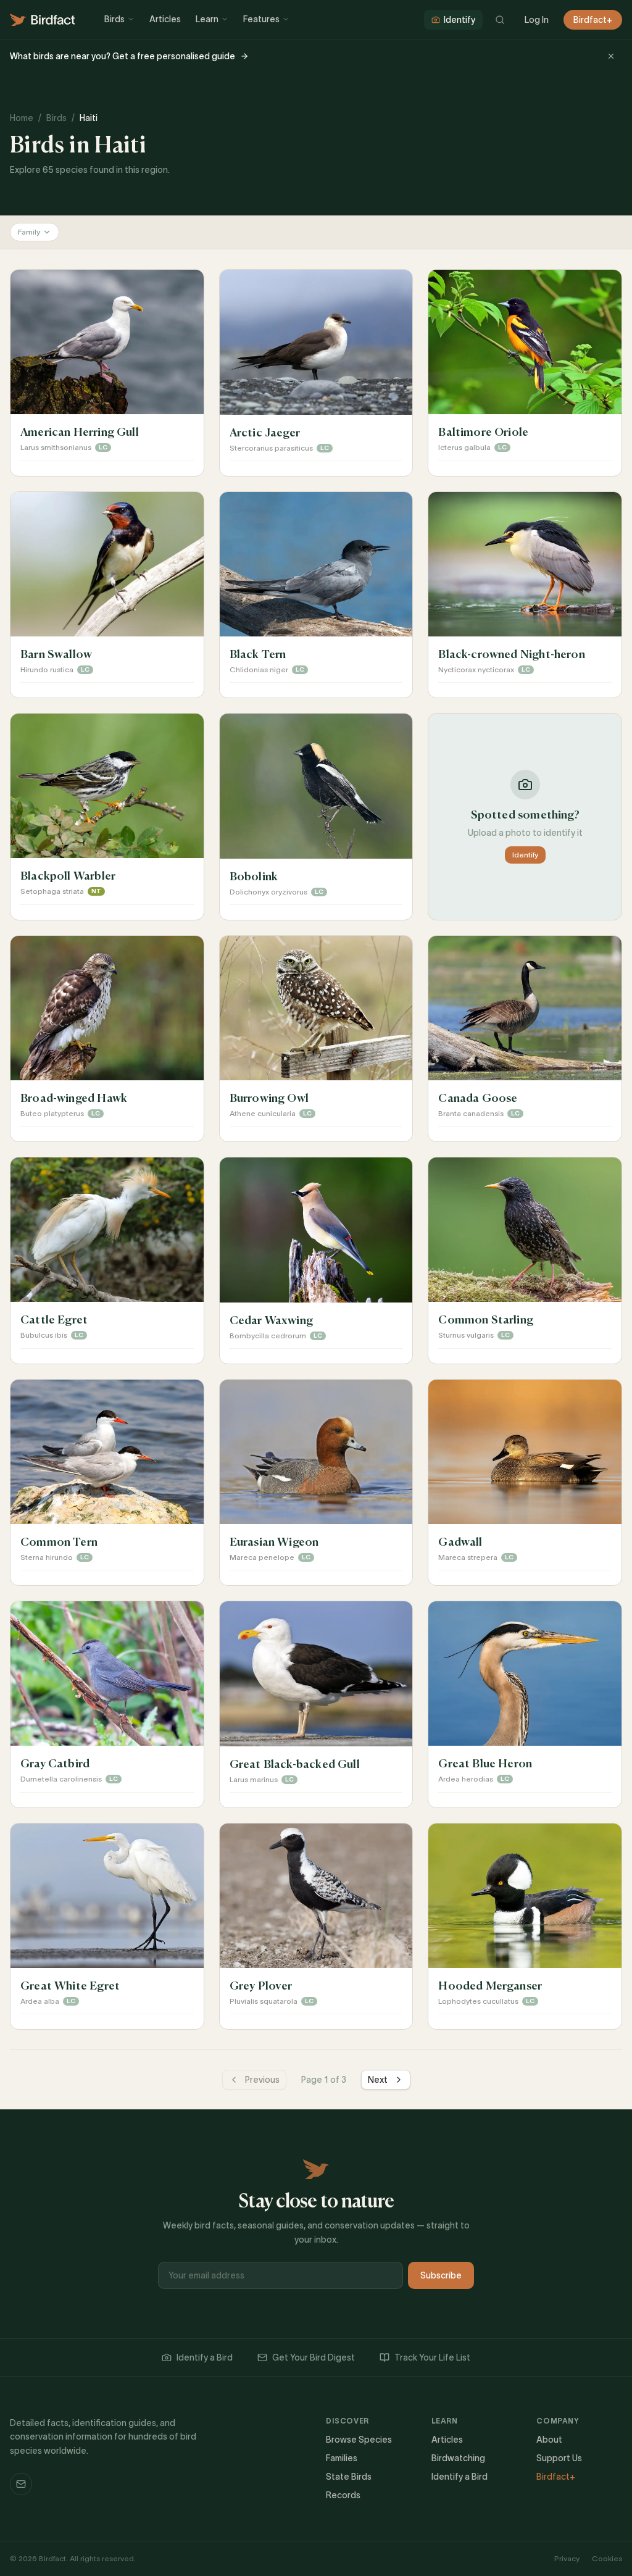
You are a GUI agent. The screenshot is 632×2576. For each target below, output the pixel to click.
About (549, 2440)
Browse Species (359, 2440)
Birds (114, 19)
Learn (207, 19)
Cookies (607, 2558)
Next (378, 2080)
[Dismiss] (611, 56)
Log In (537, 20)
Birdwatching (458, 2458)
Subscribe (441, 2275)
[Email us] (21, 2484)
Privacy (567, 2558)
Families (342, 2458)
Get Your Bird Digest (314, 2357)
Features (261, 19)
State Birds (349, 2477)
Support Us (559, 2458)
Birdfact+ (593, 20)
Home (22, 118)
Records (343, 2495)
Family (29, 232)
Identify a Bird (205, 2357)
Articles (165, 19)
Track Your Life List (432, 2357)
